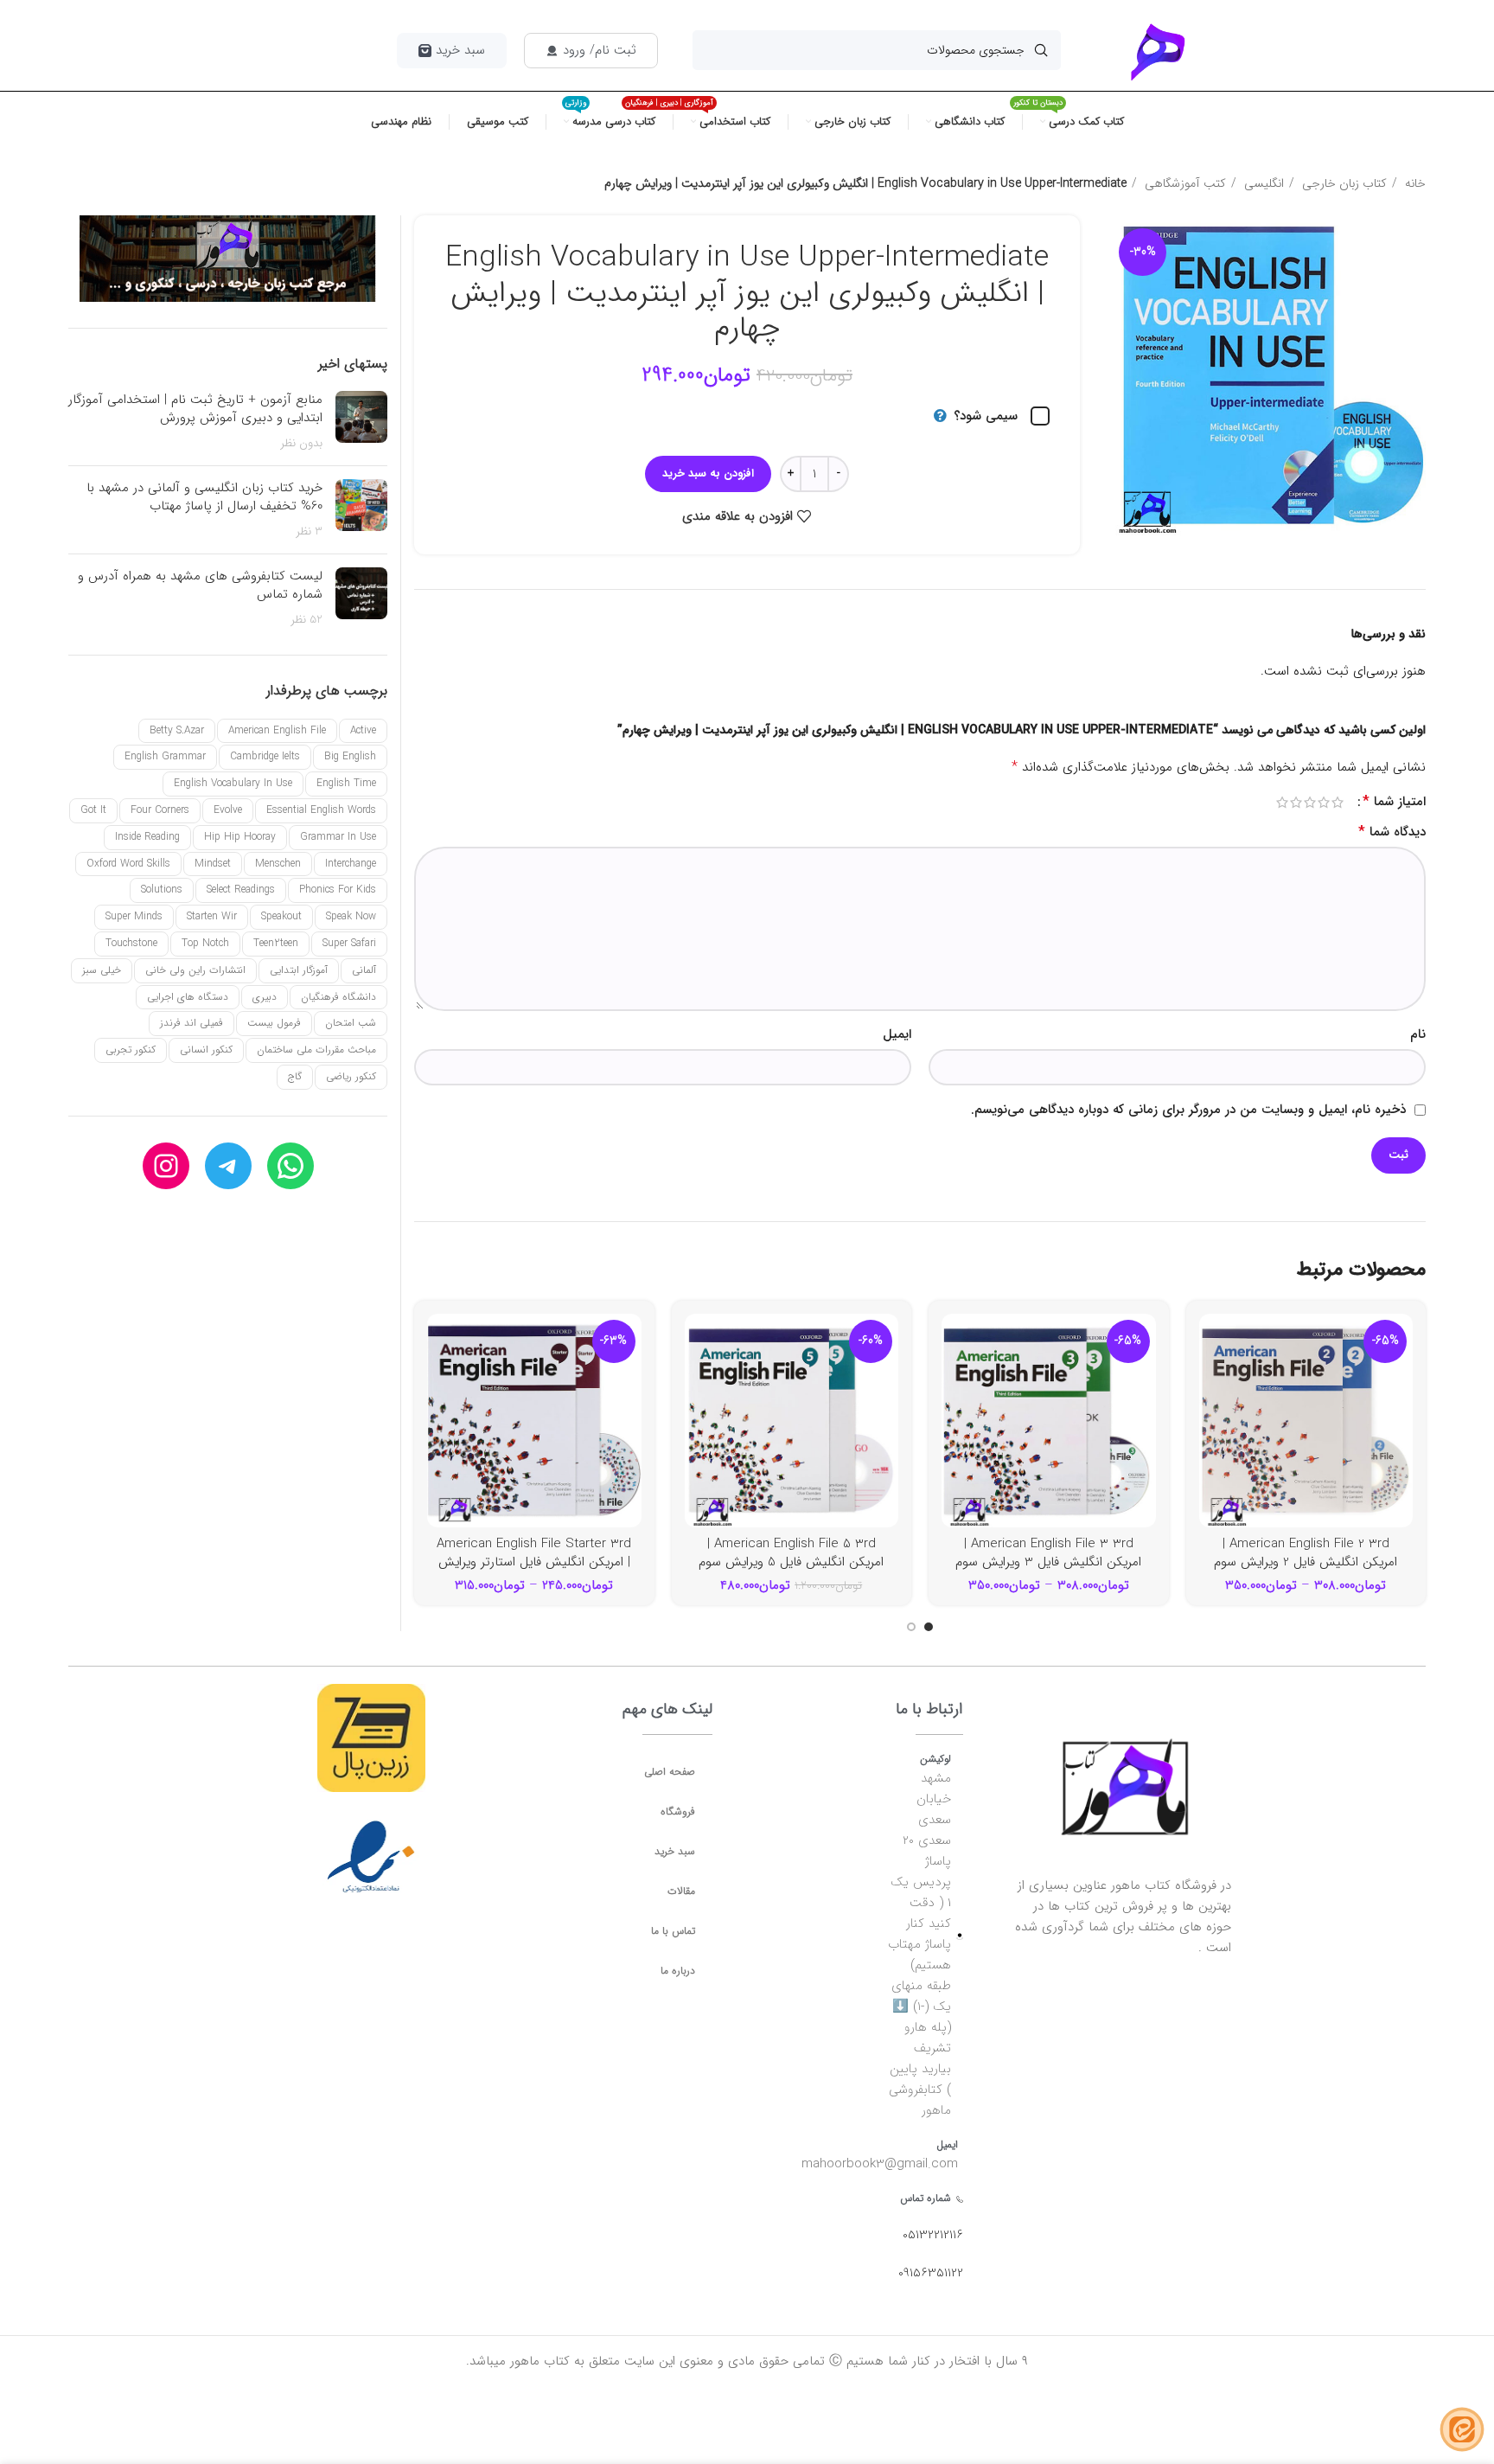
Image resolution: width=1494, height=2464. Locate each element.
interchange (351, 864)
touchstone (131, 943)
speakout (281, 916)
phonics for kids (338, 890)
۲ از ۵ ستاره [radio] (1324, 802)
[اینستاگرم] (166, 1166)
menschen (278, 864)
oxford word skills (128, 864)
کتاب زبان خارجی (1343, 183)
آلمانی (364, 970)
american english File (277, 730)
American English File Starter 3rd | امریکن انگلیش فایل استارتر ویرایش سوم (534, 1562)
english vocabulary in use (233, 783)
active (363, 730)
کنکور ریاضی (351, 1076)
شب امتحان (351, 1023)
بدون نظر (301, 443)
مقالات (681, 1891)
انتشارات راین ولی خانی (195, 970)
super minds (134, 916)
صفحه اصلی (670, 1772)
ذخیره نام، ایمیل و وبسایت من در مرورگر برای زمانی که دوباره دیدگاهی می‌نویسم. (1188, 1110)
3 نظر (309, 531)
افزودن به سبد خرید (708, 474)
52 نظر (306, 620)
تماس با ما (673, 1931)
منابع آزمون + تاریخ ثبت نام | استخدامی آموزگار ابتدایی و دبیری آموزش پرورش (195, 409)
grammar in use (338, 837)
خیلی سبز (102, 970)
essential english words (321, 810)
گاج (295, 1076)
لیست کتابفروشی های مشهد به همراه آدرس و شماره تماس (200, 585)
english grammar (165, 756)
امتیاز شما (1394, 802)
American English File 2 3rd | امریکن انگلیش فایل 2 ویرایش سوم (1306, 1553)
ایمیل (897, 1034)
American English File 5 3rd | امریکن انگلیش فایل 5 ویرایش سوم (791, 1553)
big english (350, 756)
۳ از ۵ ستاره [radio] (1310, 802)
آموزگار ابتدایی (299, 970)
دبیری (265, 997)
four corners (160, 810)
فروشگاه (678, 1811)
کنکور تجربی (131, 1050)
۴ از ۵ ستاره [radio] (1296, 802)
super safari (349, 943)
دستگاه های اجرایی (188, 997)
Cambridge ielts (265, 756)
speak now (351, 916)
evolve (228, 810)
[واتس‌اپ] (290, 1166)
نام (1418, 1034)
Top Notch (205, 943)
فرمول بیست (274, 1023)
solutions (162, 890)
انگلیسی (1262, 183)
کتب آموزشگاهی (1184, 183)
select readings (241, 890)
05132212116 (933, 2235)
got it (93, 810)
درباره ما (678, 1971)
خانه (1414, 183)
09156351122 (931, 2273)
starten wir (212, 916)
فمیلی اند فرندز (192, 1023)
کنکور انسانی (206, 1050)
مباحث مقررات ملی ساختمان (316, 1050)
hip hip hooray (240, 837)
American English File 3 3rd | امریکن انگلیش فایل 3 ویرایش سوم (1048, 1553)
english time (346, 783)
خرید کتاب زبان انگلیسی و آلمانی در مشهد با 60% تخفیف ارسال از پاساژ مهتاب (204, 497)
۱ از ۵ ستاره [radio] (1338, 802)
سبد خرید (675, 1851)
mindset (213, 864)
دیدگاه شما (1392, 832)
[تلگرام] (228, 1166)
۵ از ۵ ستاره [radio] (1282, 802)
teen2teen (276, 943)
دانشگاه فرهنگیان (338, 997)
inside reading (147, 837)
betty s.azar (177, 730)
